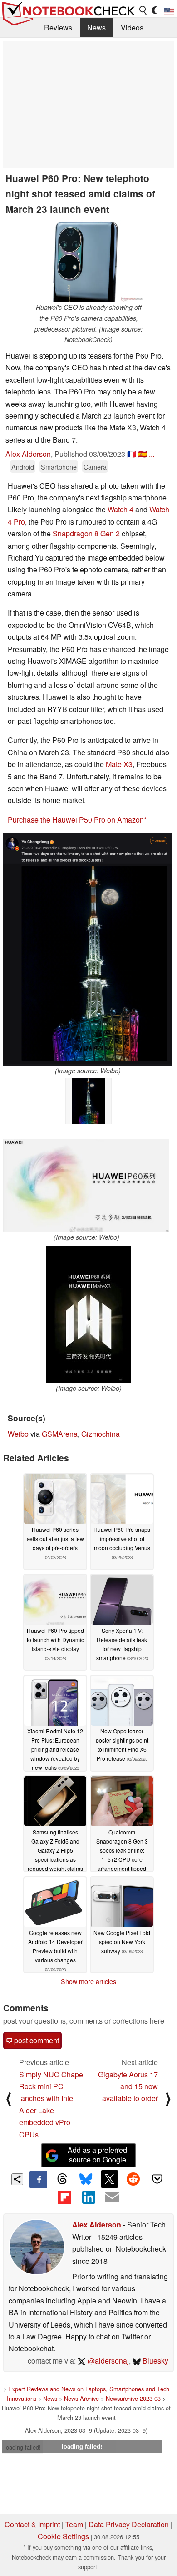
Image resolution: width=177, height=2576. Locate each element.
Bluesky (155, 2361)
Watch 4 (120, 509)
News (96, 28)
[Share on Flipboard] (64, 2197)
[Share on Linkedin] (88, 2197)
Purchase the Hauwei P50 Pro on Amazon (76, 820)
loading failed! (23, 2447)
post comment (36, 2040)
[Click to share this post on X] (109, 2179)
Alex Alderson (28, 454)
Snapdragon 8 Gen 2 (86, 533)
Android (23, 467)
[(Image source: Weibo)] (88, 949)
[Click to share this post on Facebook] (38, 2179)
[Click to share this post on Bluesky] (86, 2179)
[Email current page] (112, 2197)
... (166, 28)
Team (74, 2524)
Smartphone (59, 467)
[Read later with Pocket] (157, 2179)
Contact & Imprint (32, 2524)
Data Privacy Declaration (129, 2524)
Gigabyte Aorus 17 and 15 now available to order (128, 2086)
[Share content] (17, 2179)
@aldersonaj (107, 2361)
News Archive (81, 2398)
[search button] (143, 10)
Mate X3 (119, 764)
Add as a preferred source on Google (97, 2155)
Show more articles (88, 1981)
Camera (95, 467)
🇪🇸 (143, 454)
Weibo (18, 1434)
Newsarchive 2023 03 (133, 2398)
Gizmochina (101, 1434)
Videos (132, 28)
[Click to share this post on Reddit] (133, 2179)
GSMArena (60, 1434)
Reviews (58, 28)
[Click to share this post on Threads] (62, 2179)
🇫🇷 (132, 454)
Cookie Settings (63, 2536)
